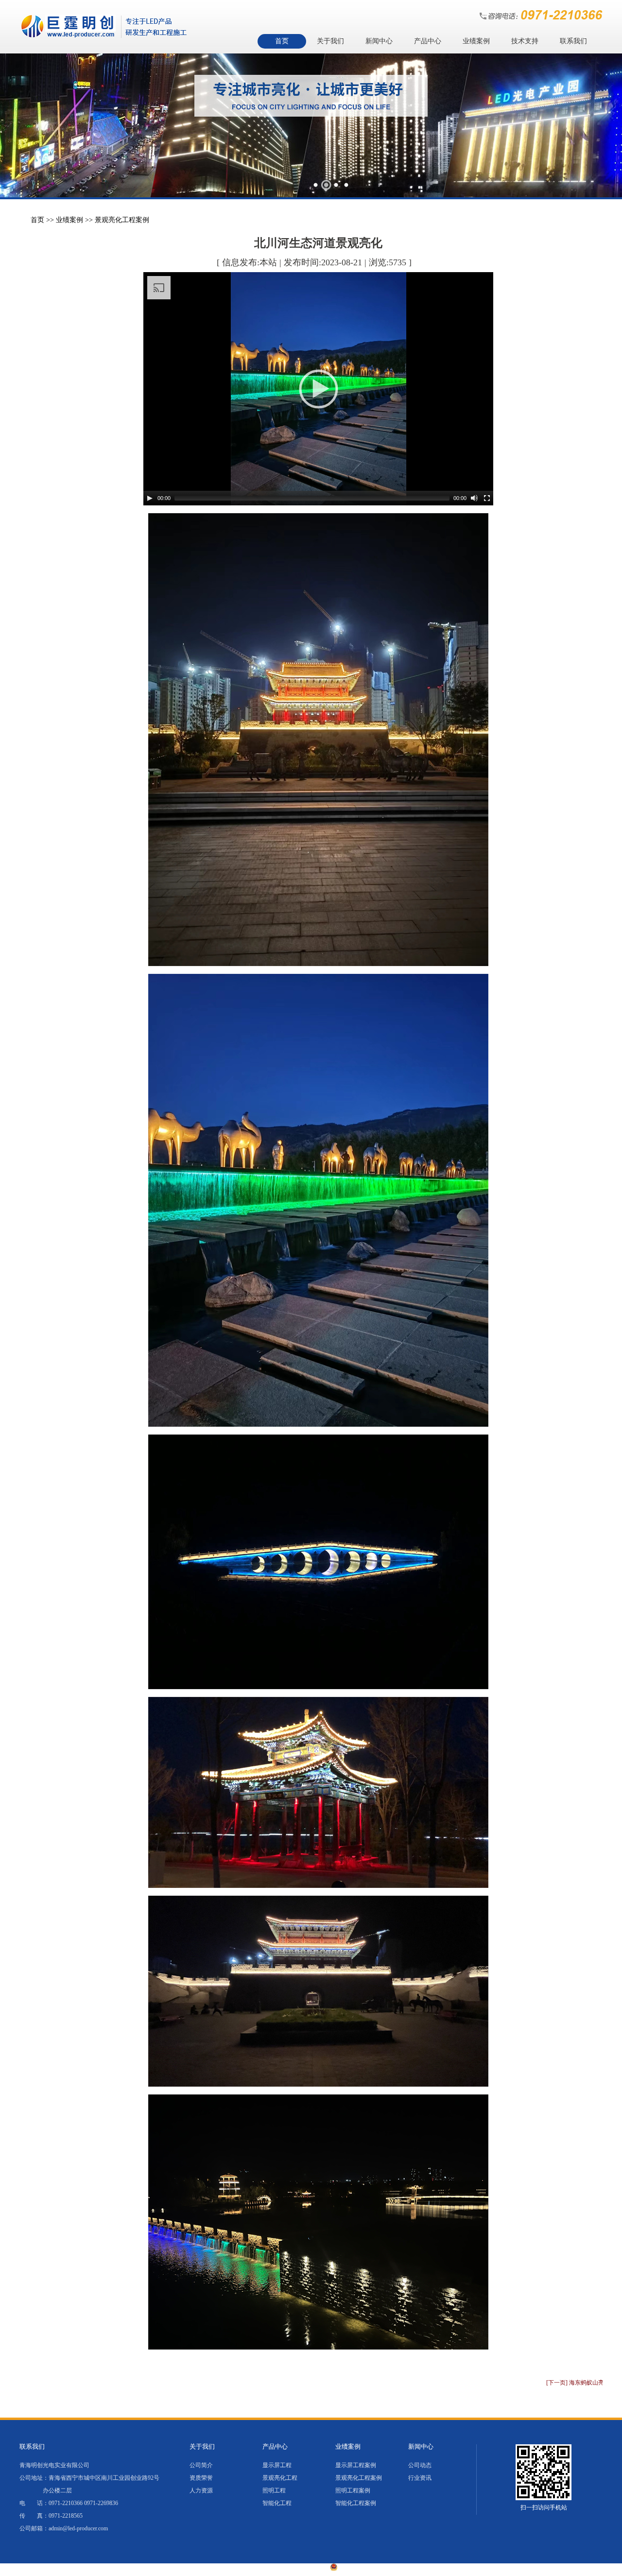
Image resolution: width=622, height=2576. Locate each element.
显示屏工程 (277, 2465)
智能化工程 (277, 2503)
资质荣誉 (201, 2478)
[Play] (150, 498)
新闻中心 (379, 41)
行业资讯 (420, 2478)
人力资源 (201, 2490)
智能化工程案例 (356, 2503)
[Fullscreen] (487, 498)
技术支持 (525, 41)
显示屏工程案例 (356, 2465)
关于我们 (330, 41)
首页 (282, 41)
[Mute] (474, 498)
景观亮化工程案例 (122, 220)
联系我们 (573, 41)
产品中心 (428, 41)
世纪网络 (469, 2568)
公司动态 (420, 2465)
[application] (318, 389)
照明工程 (274, 2490)
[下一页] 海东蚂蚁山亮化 (578, 2383)
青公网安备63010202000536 (378, 2568)
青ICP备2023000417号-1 (289, 2568)
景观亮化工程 (280, 2478)
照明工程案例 (353, 2490)
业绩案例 (476, 41)
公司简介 (201, 2465)
